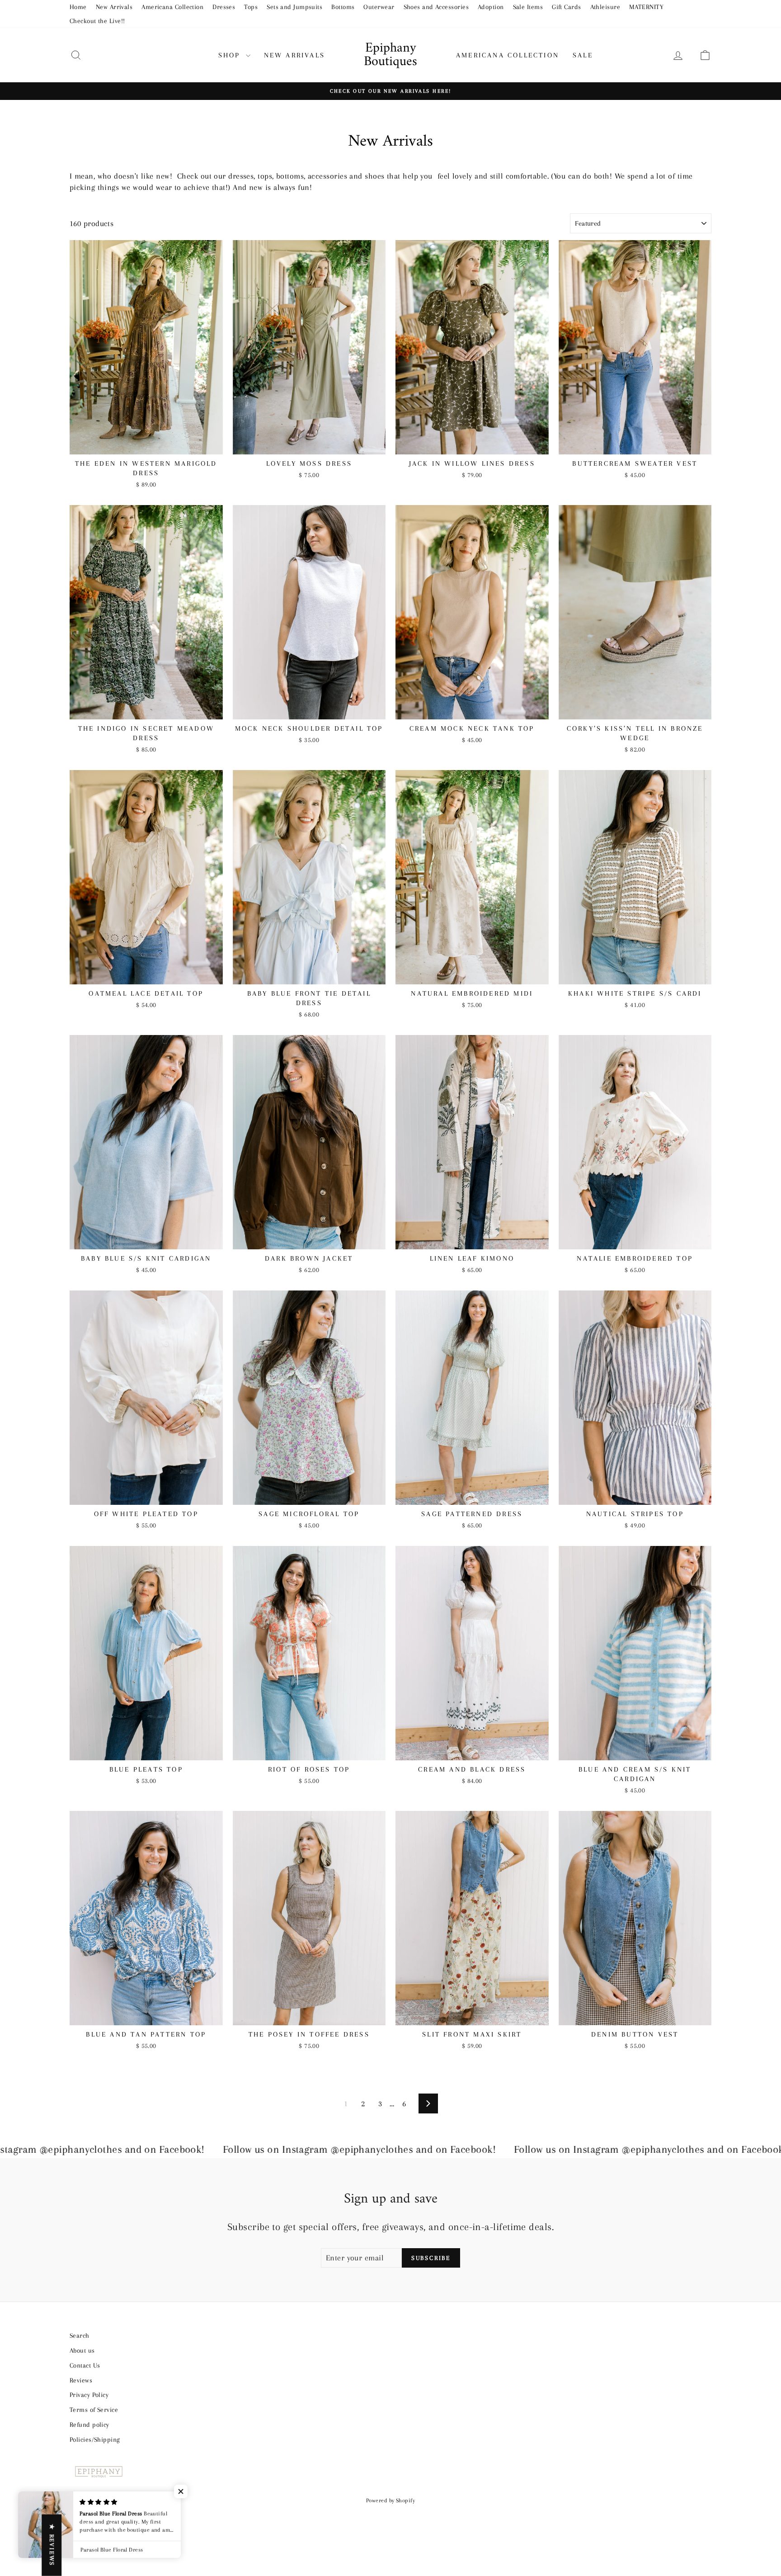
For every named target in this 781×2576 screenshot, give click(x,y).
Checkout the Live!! (97, 21)
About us (82, 2350)
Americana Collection (172, 7)
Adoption (491, 7)
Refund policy (89, 2425)
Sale (583, 55)
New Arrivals (114, 7)
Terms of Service (94, 2410)
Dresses (224, 7)
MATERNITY (646, 7)
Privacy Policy (89, 2395)
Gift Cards (567, 7)
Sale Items (528, 7)
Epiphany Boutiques (390, 55)
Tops (251, 7)
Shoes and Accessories (436, 7)
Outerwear (379, 7)
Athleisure (605, 7)
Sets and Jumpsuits (294, 7)
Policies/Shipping (95, 2439)
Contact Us (85, 2365)
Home (78, 7)
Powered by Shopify (390, 2500)
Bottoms (343, 7)
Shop (231, 55)
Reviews (81, 2380)
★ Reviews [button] (52, 2545)
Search (80, 2335)
